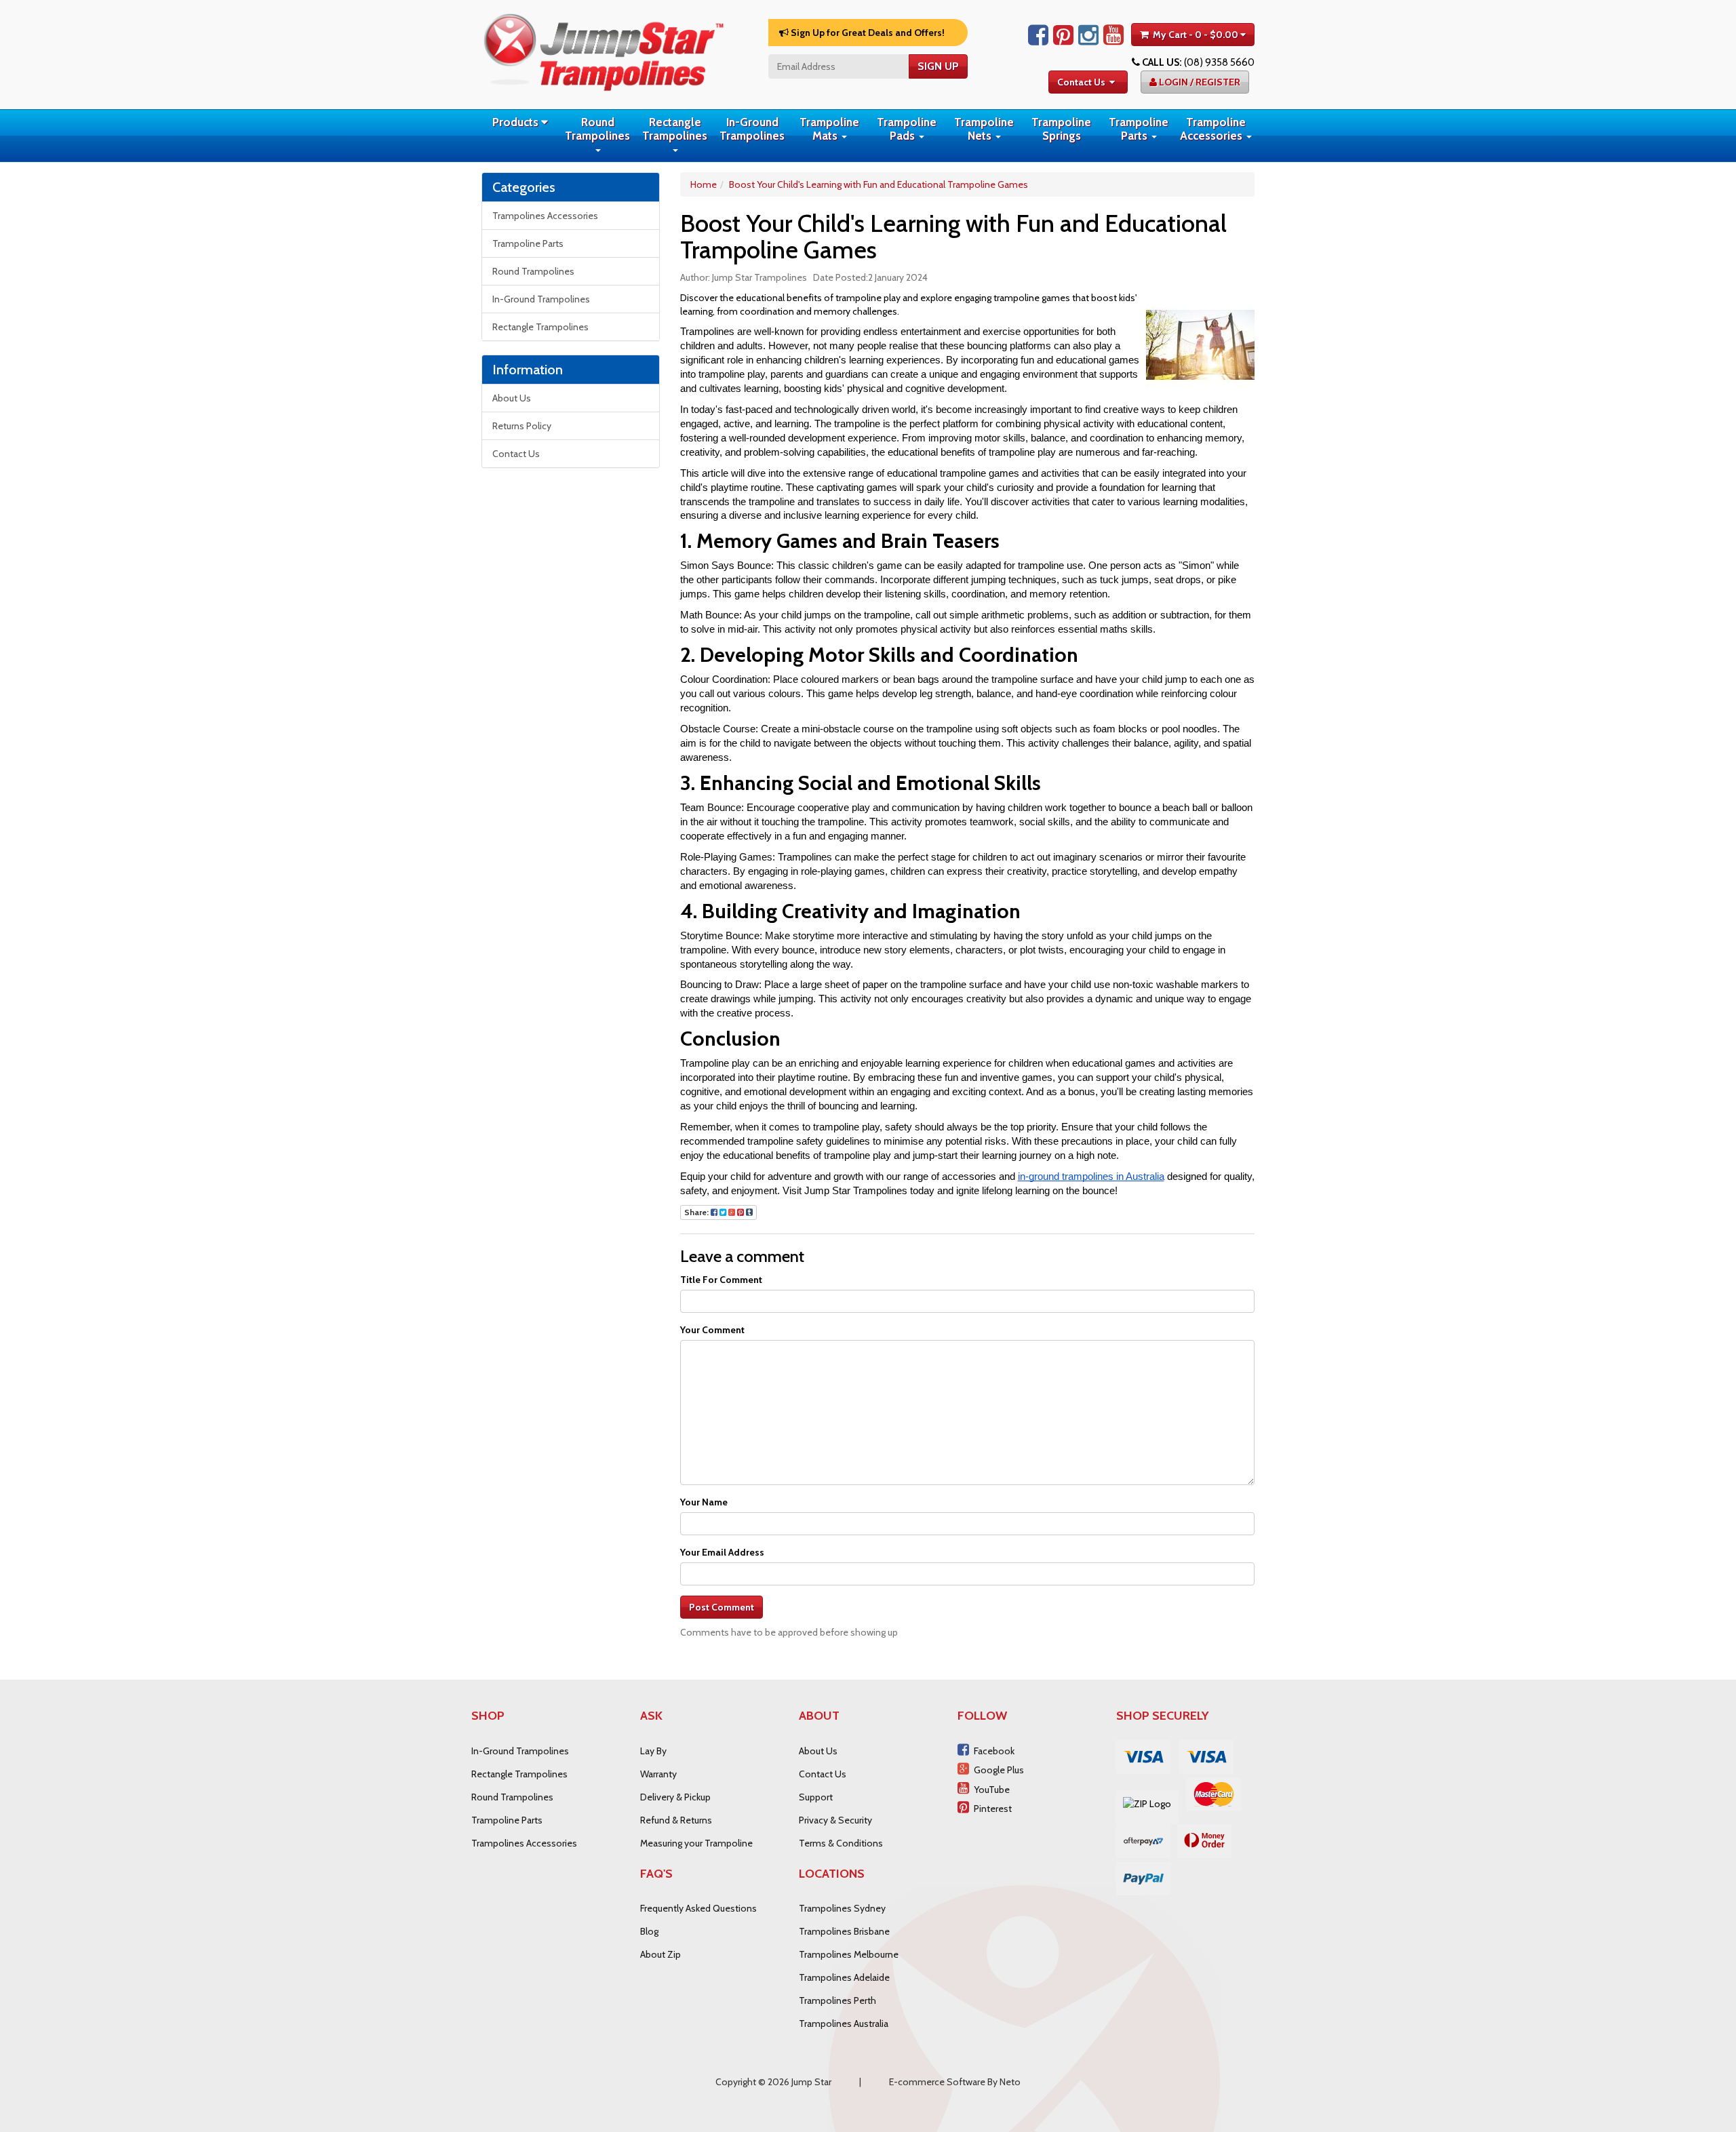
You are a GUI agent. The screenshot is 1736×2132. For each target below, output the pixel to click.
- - (1196, 35)
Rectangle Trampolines (675, 129)
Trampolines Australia (844, 2024)
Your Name (704, 1502)
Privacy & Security (835, 1820)
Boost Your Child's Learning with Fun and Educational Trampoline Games (879, 184)
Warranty (658, 1774)
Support (816, 1797)
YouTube (992, 1790)
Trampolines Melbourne (849, 1954)
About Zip (660, 1954)
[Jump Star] (604, 50)
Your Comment (712, 1330)
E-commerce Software (937, 2082)
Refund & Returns (676, 1820)
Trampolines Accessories (545, 216)
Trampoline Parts (1139, 129)
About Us (512, 398)
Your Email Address (722, 1552)
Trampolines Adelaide (844, 1977)
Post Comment (722, 1607)
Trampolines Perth (837, 2000)
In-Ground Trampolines (752, 129)
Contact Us (1081, 82)
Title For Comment (721, 1280)
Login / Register (1199, 82)
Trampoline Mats (829, 129)
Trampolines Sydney (842, 1908)
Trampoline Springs (1061, 129)
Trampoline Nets (984, 129)
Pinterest (993, 1809)
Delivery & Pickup (675, 1797)
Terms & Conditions (841, 1843)
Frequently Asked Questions (698, 1908)
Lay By (653, 1751)
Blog (649, 1931)
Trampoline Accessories (1213, 129)
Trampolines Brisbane (844, 1931)
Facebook (994, 1751)
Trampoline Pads (907, 129)
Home (704, 184)
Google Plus (999, 1770)
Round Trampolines (597, 129)
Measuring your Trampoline (696, 1843)
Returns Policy (522, 426)
